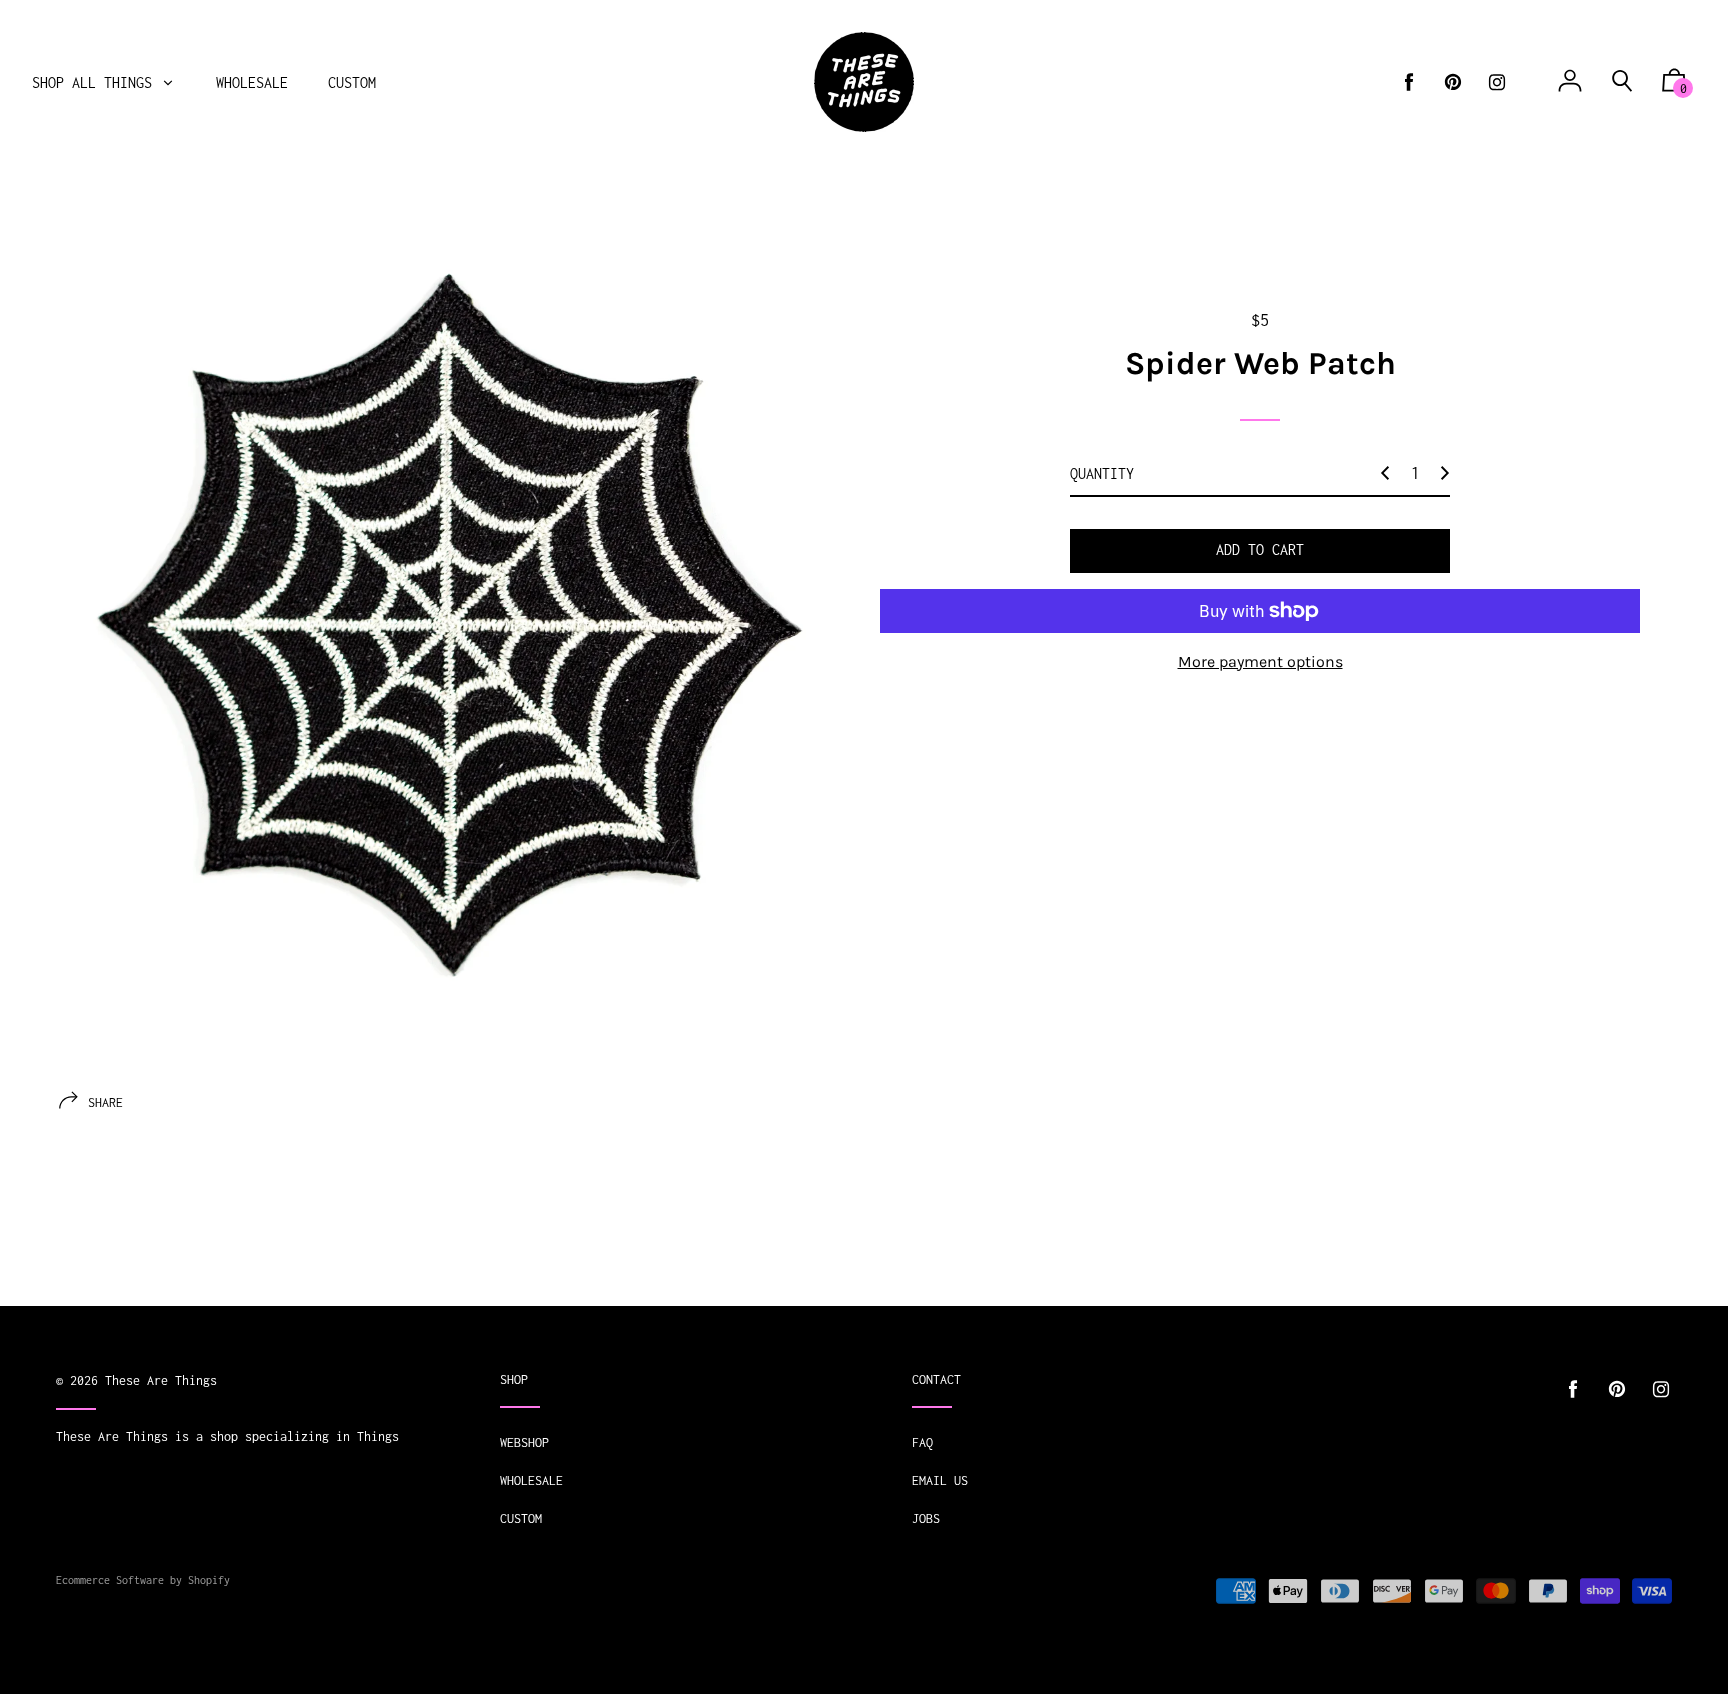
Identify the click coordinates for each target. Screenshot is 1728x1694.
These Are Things (161, 1380)
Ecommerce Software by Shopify (143, 1580)
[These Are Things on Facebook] (1409, 82)
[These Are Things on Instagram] (1497, 82)
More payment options (1260, 661)
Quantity (1102, 473)
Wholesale (531, 1480)
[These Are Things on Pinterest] (1453, 82)
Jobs (926, 1518)
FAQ (922, 1442)
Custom (521, 1518)
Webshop (524, 1442)
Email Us (940, 1480)
